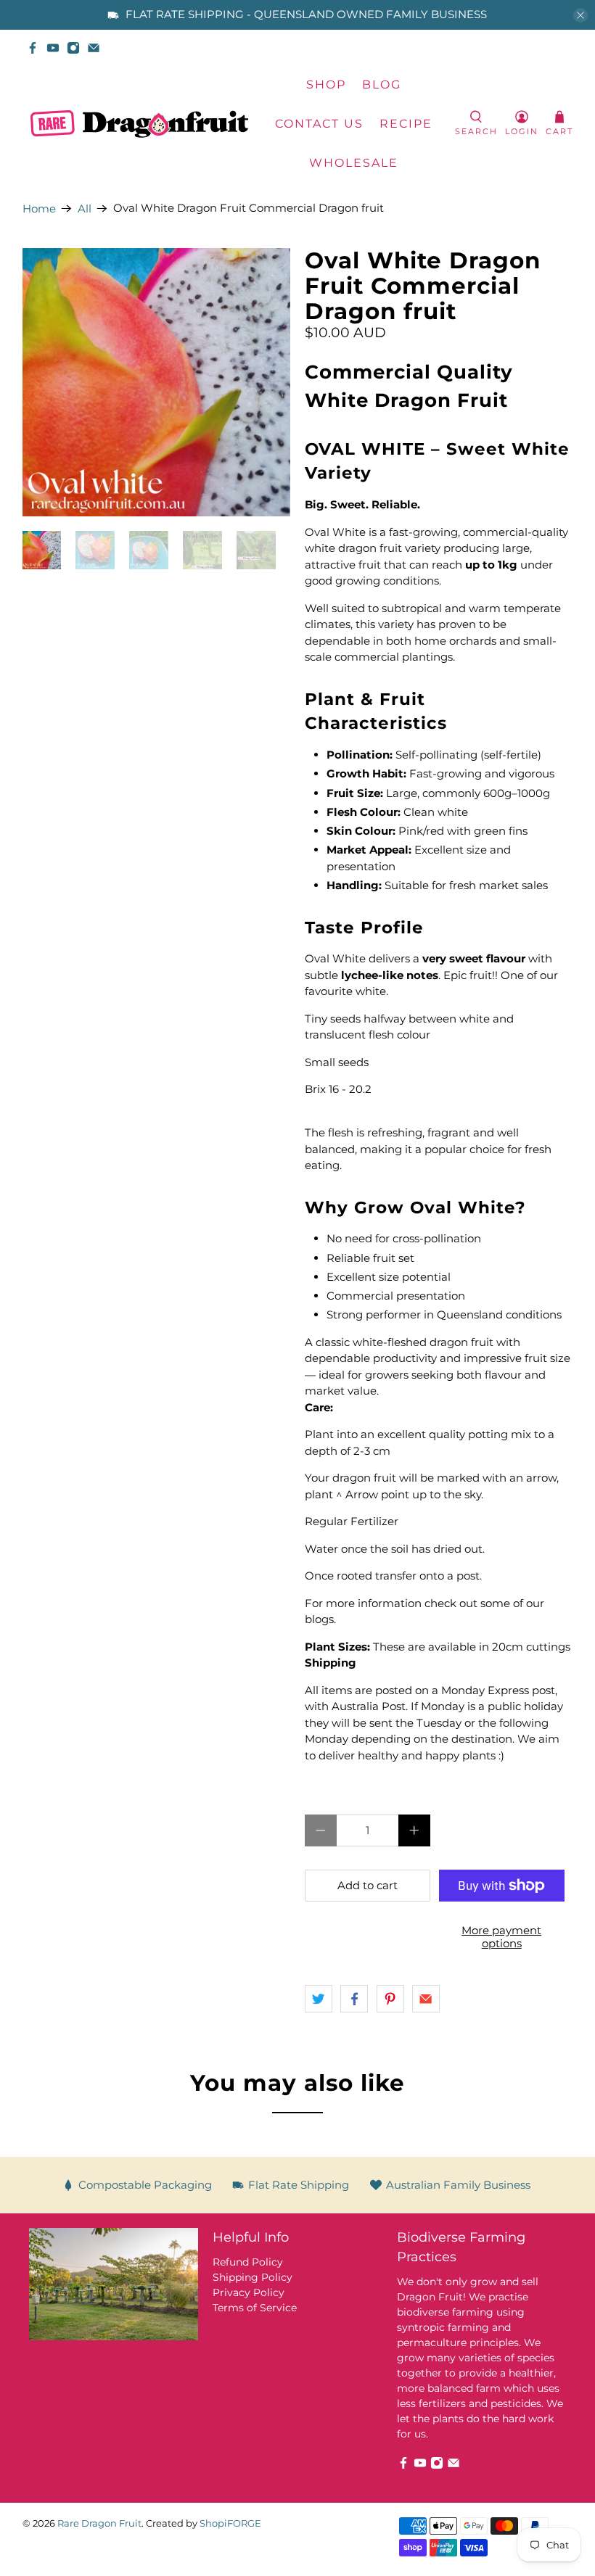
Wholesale (354, 163)
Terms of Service (255, 2308)
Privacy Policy (249, 2292)
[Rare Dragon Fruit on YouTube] (53, 48)
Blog (382, 84)
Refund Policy (248, 2262)
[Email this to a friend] (426, 1999)
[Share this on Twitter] (319, 1999)
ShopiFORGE (230, 2523)
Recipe (406, 124)
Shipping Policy (253, 2277)
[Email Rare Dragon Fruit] (94, 48)
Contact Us (319, 124)
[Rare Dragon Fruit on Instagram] (73, 48)
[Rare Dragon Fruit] (139, 124)
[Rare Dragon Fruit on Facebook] (33, 48)
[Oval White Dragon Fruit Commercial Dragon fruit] (157, 382)
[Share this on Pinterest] (390, 1999)
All (85, 209)
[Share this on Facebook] (354, 1999)
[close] (580, 15)
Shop (326, 84)
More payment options (501, 1937)
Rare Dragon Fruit (99, 2523)
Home (39, 209)
